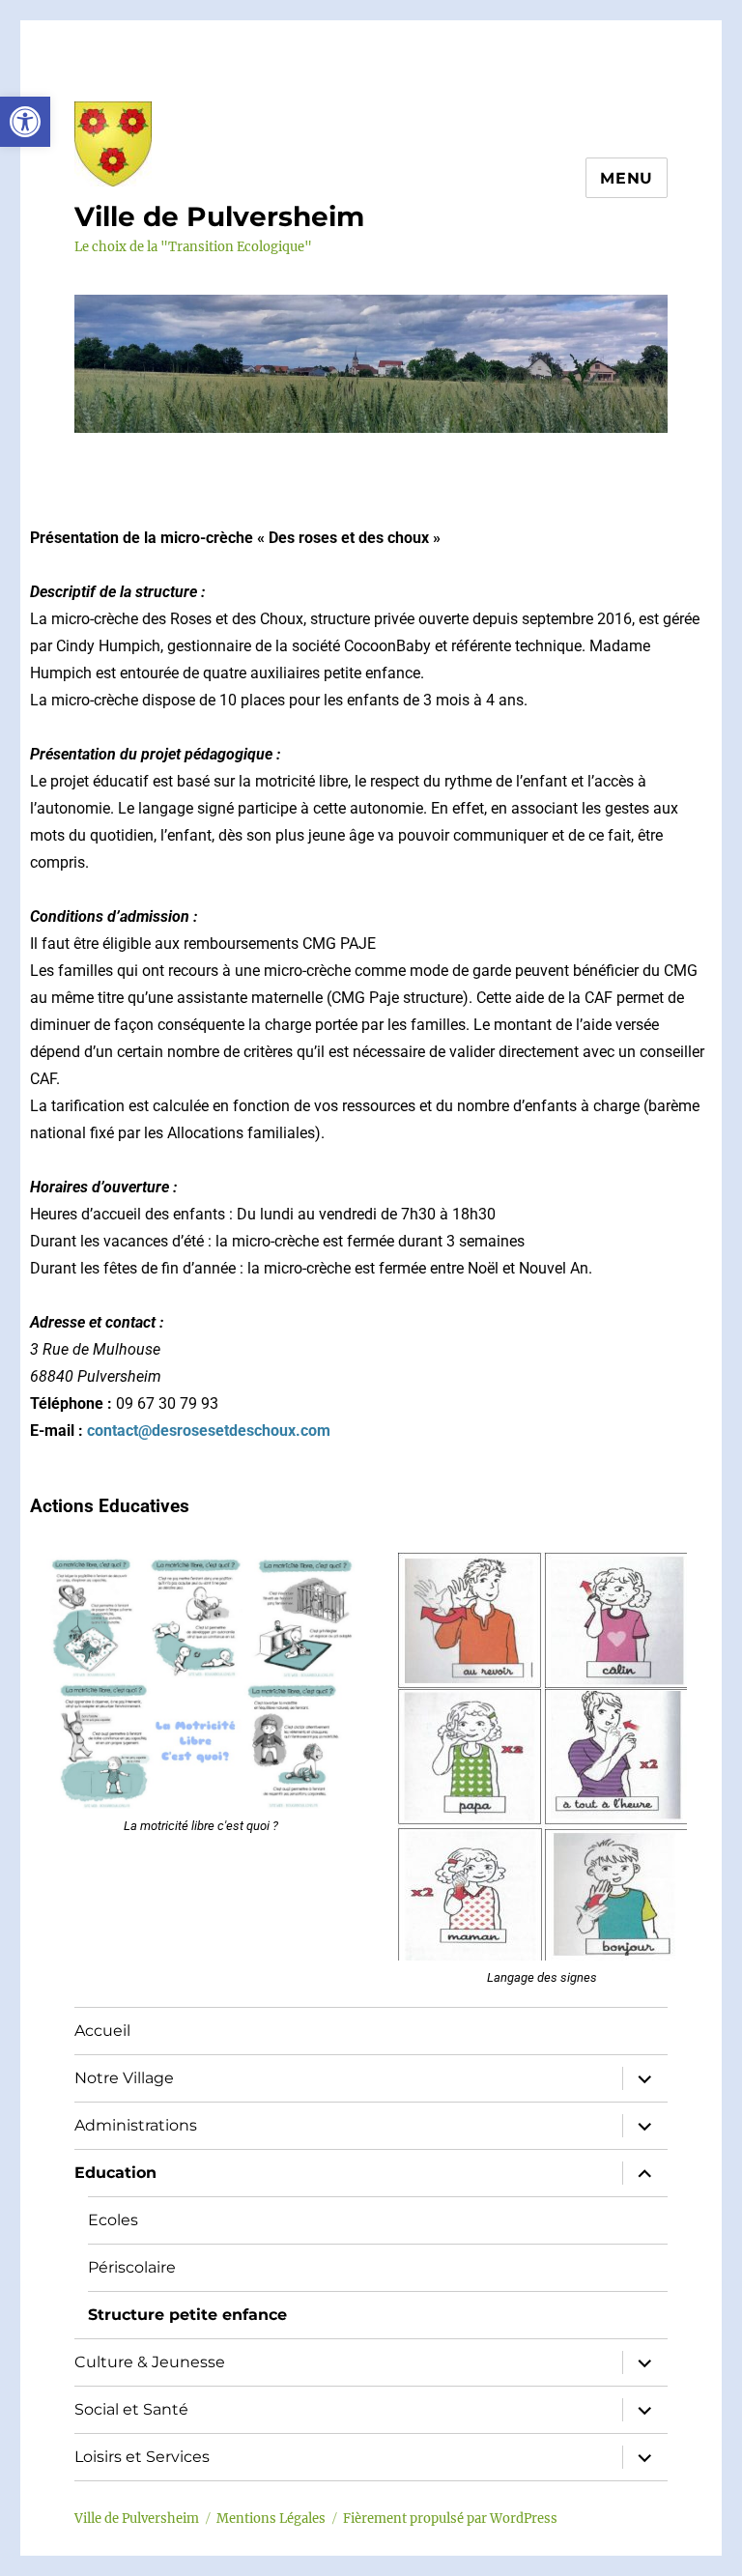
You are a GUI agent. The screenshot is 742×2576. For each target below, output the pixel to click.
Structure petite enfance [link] (187, 2315)
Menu (627, 178)
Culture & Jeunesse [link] (150, 2362)
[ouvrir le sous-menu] (644, 2078)
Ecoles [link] (113, 2220)
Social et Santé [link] (131, 2409)
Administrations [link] (136, 2125)
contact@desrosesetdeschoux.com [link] (209, 1431)
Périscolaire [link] (132, 2267)
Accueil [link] (102, 2031)
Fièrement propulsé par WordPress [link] (450, 2519)
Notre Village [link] (124, 2078)
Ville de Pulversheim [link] (219, 216)
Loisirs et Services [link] (142, 2457)
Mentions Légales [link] (271, 2519)
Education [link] (115, 2173)
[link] (25, 122)
